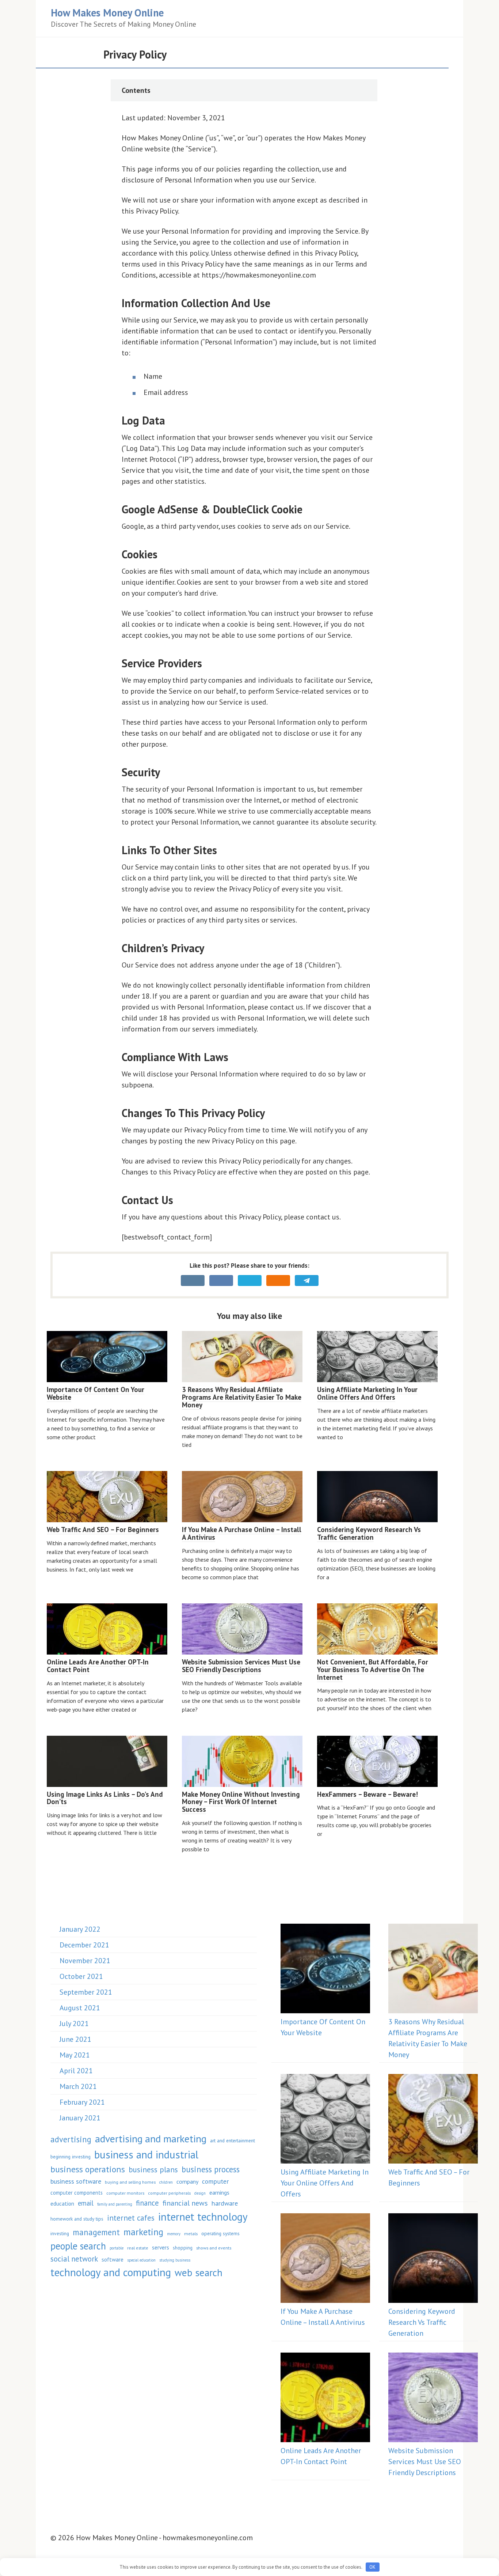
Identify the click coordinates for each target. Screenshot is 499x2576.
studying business (175, 2260)
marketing (143, 2232)
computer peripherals (169, 2193)
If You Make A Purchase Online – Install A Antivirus (242, 1533)
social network (74, 2259)
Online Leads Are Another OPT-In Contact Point (98, 1666)
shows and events (214, 2248)
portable (117, 2248)
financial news (185, 2203)
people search (78, 2246)
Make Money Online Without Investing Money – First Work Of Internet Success (241, 1802)
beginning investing (71, 2157)
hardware (225, 2203)
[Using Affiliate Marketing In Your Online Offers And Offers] (325, 2120)
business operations (88, 2169)
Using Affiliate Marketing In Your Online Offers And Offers (367, 1393)
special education (141, 2260)
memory (174, 2234)
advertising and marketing (151, 2139)
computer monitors (125, 2193)
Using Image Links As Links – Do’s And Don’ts (105, 1798)
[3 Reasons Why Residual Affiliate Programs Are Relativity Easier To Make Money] (433, 1970)
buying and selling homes (130, 2182)
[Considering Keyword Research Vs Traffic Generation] (433, 2260)
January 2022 (80, 1929)
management (96, 2232)
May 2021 (75, 2055)
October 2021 (81, 1976)
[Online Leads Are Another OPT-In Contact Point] (325, 2399)
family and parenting (115, 2204)
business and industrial (146, 2154)
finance (147, 2203)
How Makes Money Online (107, 13)
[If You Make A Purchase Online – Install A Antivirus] (325, 2260)
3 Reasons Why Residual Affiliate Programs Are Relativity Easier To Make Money (242, 1397)
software (113, 2259)
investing (60, 2233)
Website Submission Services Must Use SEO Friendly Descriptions (241, 1666)
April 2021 (76, 2071)
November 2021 (85, 1961)
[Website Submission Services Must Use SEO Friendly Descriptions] (433, 2399)
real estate (138, 2248)
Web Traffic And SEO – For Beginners (103, 1530)
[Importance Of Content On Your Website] (325, 1970)
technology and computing (111, 2272)
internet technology (203, 2217)
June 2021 (75, 2039)
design (200, 2193)
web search (199, 2272)
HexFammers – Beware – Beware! (367, 1794)
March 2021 (78, 2086)
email (86, 2203)
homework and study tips (77, 2219)
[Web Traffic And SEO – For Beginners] (433, 2120)
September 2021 (86, 1992)
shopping (183, 2248)
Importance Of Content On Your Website (96, 1393)
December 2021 (84, 1945)
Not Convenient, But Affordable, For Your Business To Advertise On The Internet (373, 1670)
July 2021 (74, 2024)
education (62, 2203)
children (166, 2182)
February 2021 (82, 2102)
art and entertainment (233, 2141)
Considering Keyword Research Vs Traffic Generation (369, 1533)
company (187, 2181)
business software (76, 2181)
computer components (77, 2193)
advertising (71, 2139)
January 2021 (80, 2118)
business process (211, 2169)
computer (215, 2181)
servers (161, 2247)
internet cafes (131, 2218)
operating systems (220, 2233)
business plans (153, 2170)
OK (372, 2567)
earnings (219, 2192)
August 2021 (80, 2008)
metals (191, 2233)
